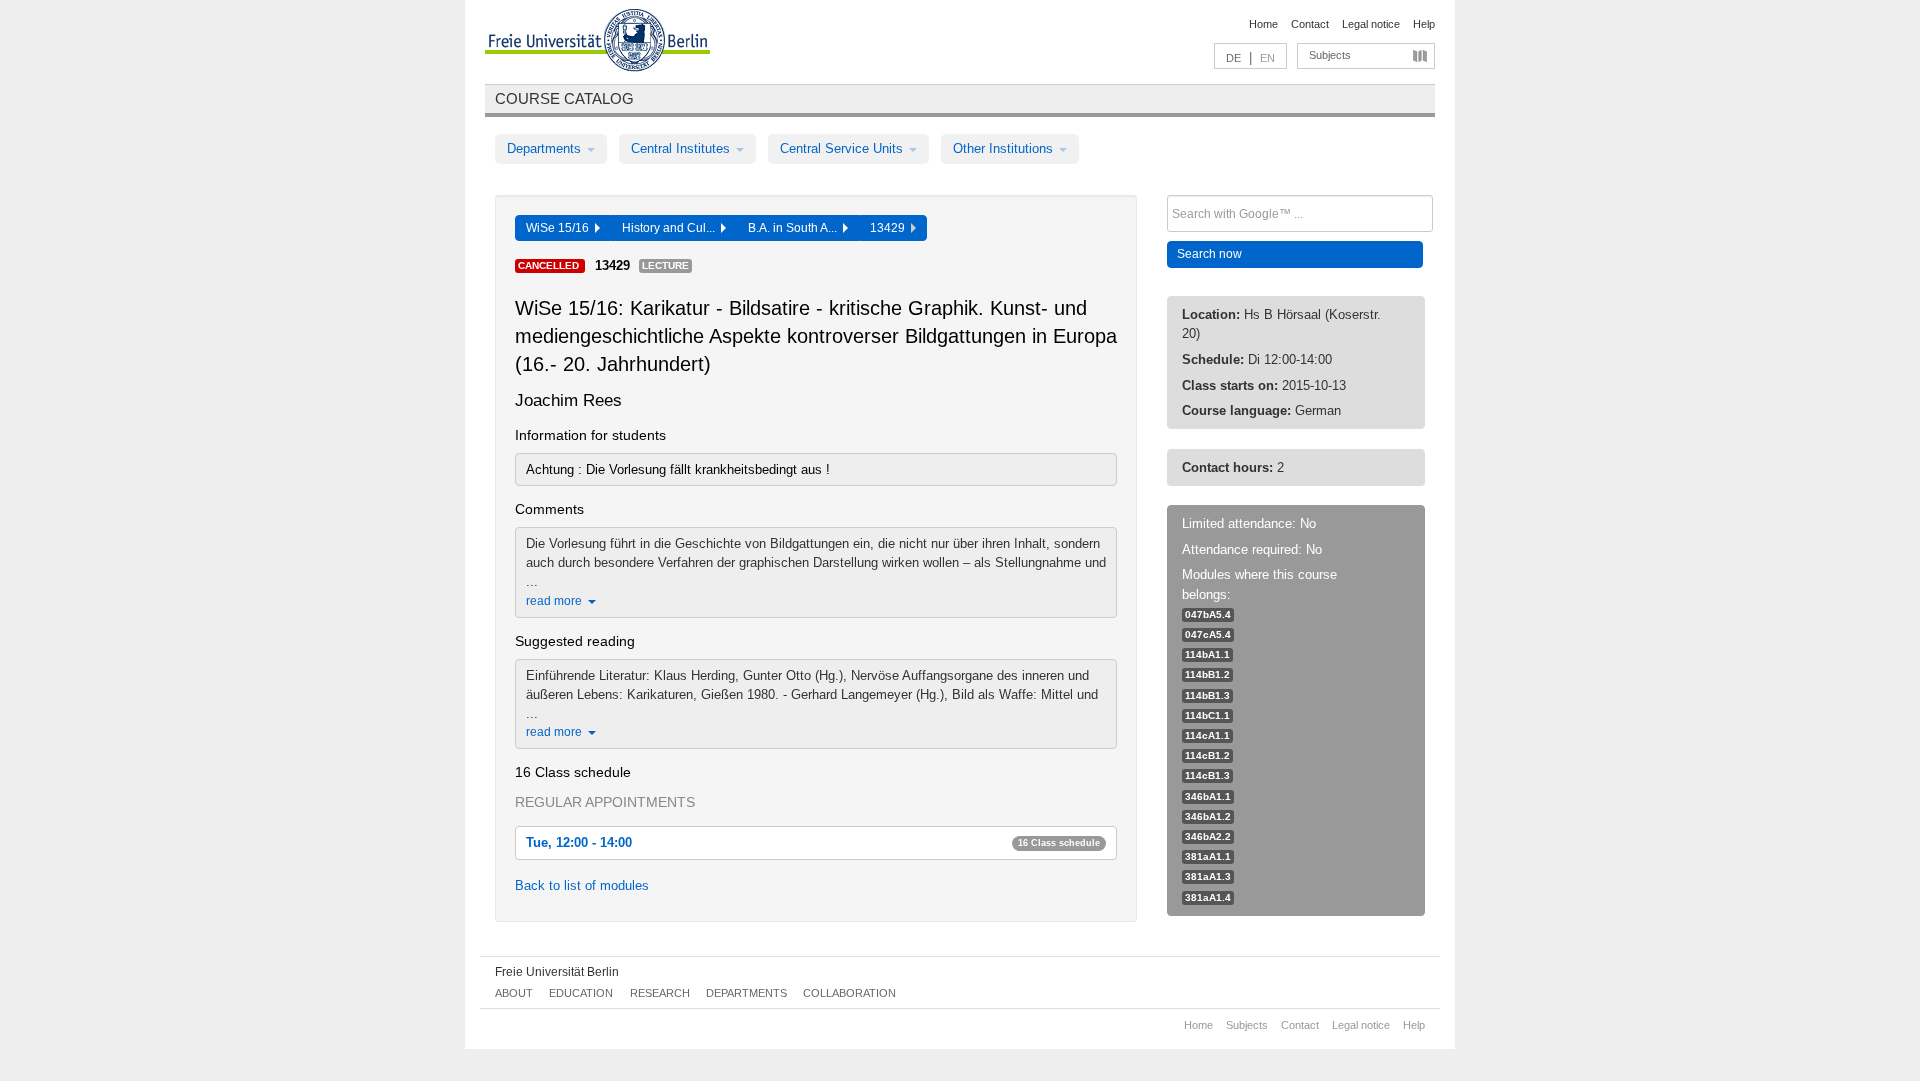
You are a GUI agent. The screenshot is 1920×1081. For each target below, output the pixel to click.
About (514, 993)
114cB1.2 (1207, 755)
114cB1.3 (1207, 775)
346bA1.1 (1208, 796)
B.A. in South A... (795, 228)
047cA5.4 (1208, 634)
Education (581, 993)
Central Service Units (843, 148)
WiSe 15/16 (560, 228)
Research (660, 993)
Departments (546, 148)
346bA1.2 (1208, 816)
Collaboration (849, 993)
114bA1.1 (1207, 654)
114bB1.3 (1207, 695)
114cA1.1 (1207, 735)
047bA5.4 (1208, 614)
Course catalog (564, 98)
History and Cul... (671, 228)
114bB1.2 (1207, 674)
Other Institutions (1005, 148)
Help (1424, 24)
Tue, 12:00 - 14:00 (813, 842)
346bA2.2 (1208, 836)
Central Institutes (682, 148)
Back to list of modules (582, 885)
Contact (1310, 24)
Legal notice (1371, 24)
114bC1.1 (1207, 715)
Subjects (1330, 55)
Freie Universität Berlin (557, 972)
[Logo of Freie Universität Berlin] (597, 43)
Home (1263, 24)
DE (1233, 58)
